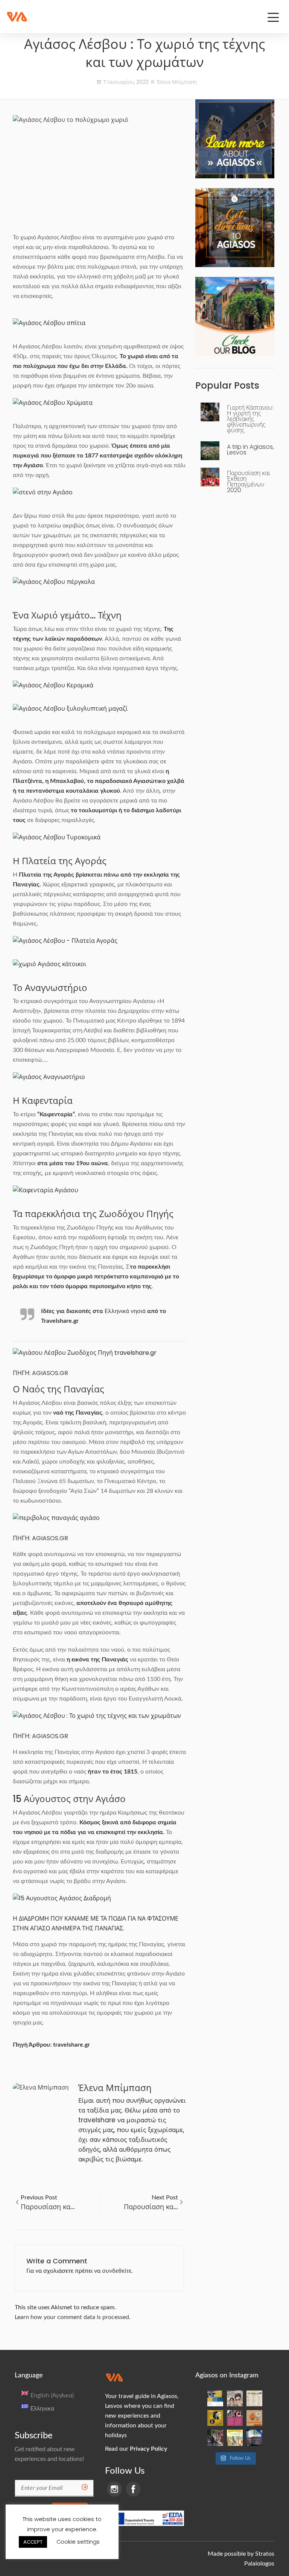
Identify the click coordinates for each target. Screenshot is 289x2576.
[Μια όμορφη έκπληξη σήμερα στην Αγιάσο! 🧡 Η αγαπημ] (235, 2398)
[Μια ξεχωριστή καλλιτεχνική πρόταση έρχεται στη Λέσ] (254, 2438)
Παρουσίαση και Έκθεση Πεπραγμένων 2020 (249, 482)
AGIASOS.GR (50, 1373)
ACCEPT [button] (33, 2542)
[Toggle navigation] (273, 17)
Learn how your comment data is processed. (73, 2317)
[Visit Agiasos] (17, 17)
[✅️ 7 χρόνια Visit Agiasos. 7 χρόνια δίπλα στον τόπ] (254, 2398)
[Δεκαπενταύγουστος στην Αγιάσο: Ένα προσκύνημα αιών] (215, 2418)
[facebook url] (133, 2489)
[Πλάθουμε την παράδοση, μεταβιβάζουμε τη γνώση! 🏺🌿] (254, 2418)
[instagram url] (114, 2489)
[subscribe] (85, 2488)
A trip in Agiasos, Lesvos (250, 450)
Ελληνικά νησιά (125, 1311)
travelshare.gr (71, 2045)
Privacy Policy (148, 2449)
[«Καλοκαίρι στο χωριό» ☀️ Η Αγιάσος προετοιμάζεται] (235, 2438)
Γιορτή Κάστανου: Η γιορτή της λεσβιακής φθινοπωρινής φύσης (250, 419)
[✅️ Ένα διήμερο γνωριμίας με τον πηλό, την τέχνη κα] (235, 2418)
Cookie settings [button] (78, 2542)
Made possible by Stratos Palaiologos (241, 2559)
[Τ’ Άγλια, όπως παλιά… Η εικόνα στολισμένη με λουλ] (215, 2438)
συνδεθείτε (117, 2271)
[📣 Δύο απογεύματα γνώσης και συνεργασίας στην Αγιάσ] (215, 2398)
